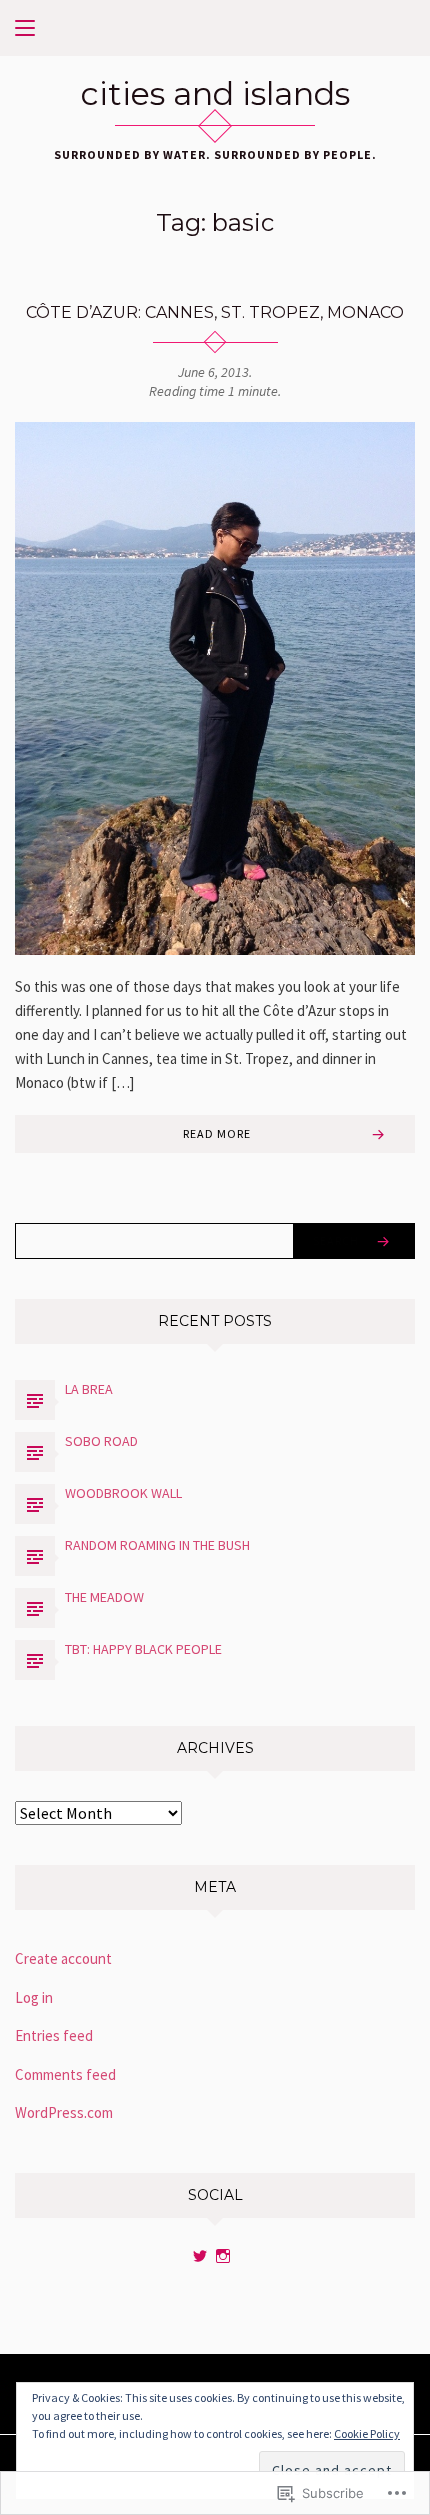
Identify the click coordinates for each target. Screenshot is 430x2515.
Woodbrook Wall (123, 1493)
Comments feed (65, 2074)
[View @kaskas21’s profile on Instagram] (223, 2256)
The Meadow (104, 1597)
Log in (34, 1997)
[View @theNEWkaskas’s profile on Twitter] (200, 2256)
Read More (217, 1133)
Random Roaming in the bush (157, 1545)
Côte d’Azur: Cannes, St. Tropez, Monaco (215, 312)
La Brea (89, 1389)
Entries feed (54, 2035)
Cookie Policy (367, 2433)
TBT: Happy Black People (143, 1649)
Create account (63, 1958)
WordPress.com (64, 2112)
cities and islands (215, 93)
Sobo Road (101, 1441)
